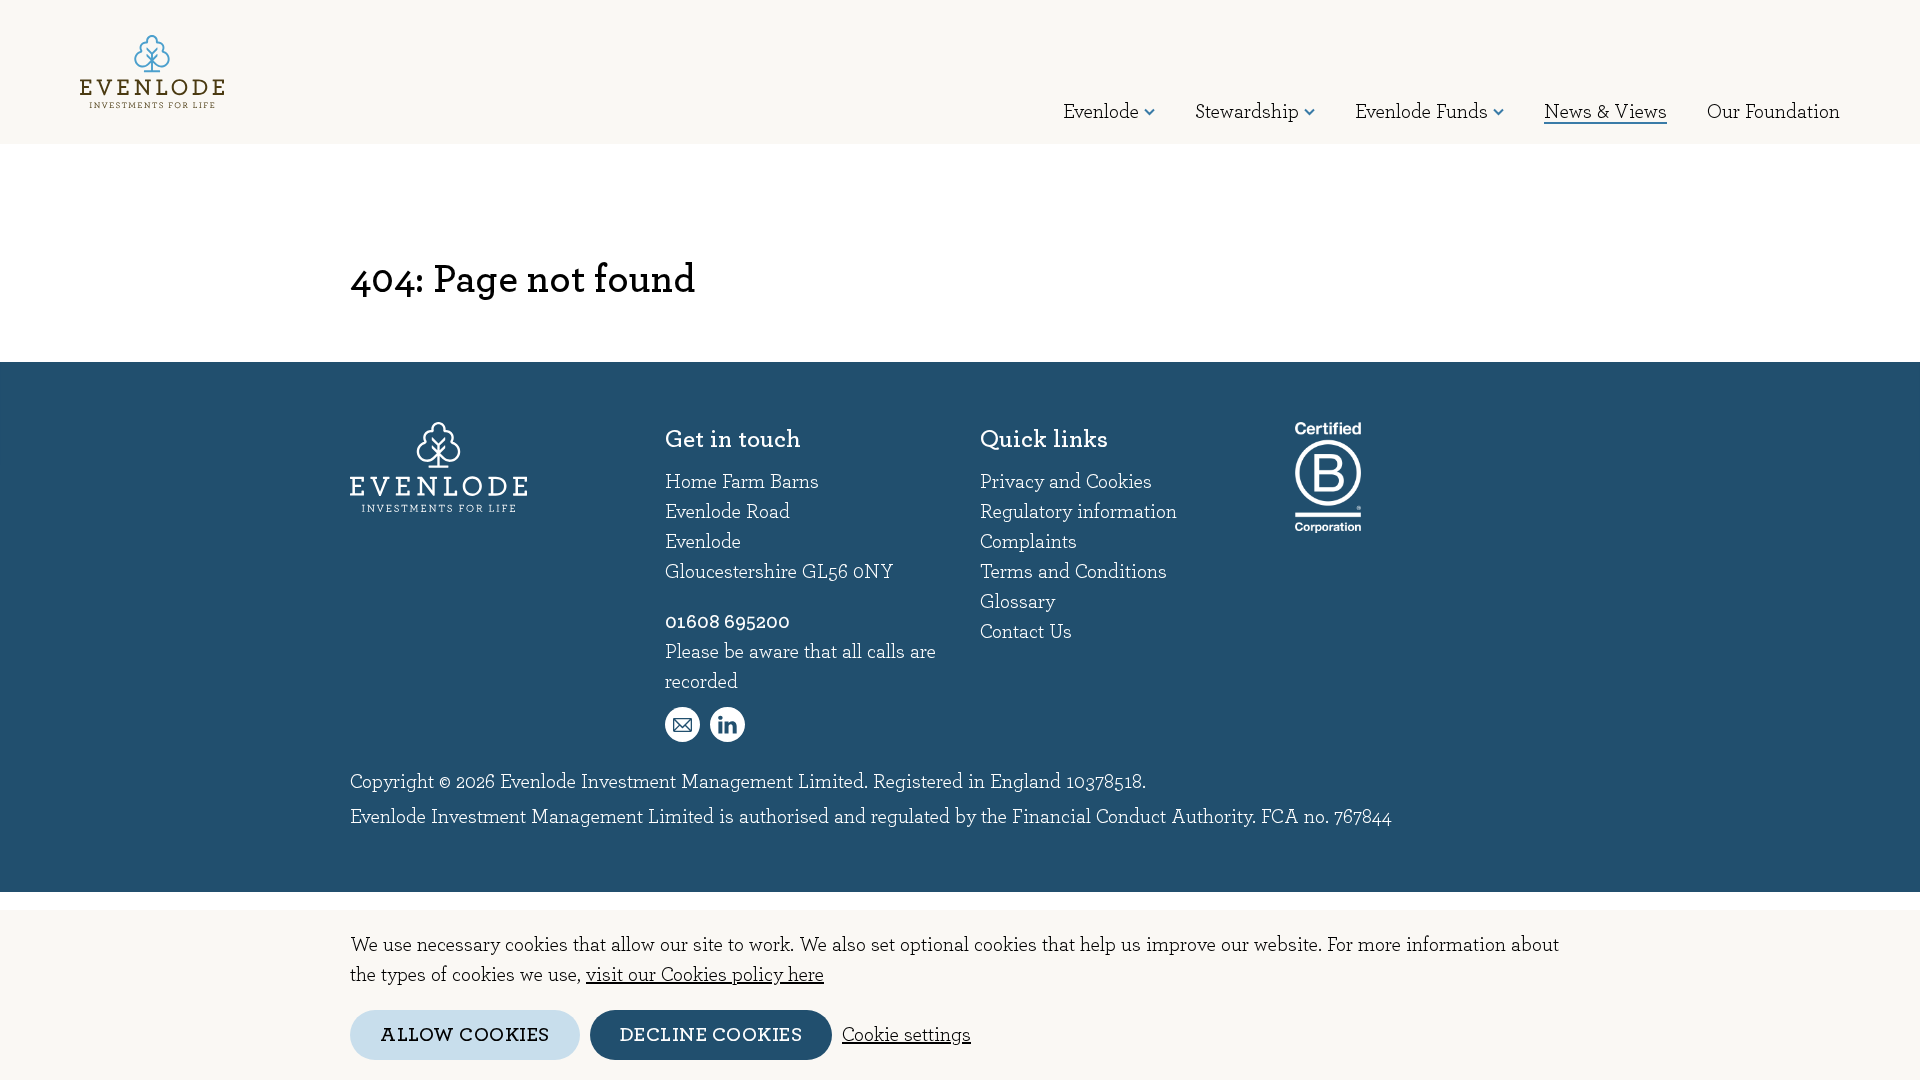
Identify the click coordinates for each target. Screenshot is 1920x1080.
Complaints (1028, 542)
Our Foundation (1773, 112)
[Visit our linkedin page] (727, 724)
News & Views (1605, 112)
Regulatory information (1078, 512)
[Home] (152, 71)
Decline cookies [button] (711, 1035)
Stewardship (1247, 112)
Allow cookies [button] (465, 1035)
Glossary (1017, 602)
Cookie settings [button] (906, 1035)
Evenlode (1101, 112)
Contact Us (1026, 632)
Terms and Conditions (1073, 572)
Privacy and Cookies (1066, 482)
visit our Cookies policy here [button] (705, 975)
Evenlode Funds (1421, 112)
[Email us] (682, 724)
